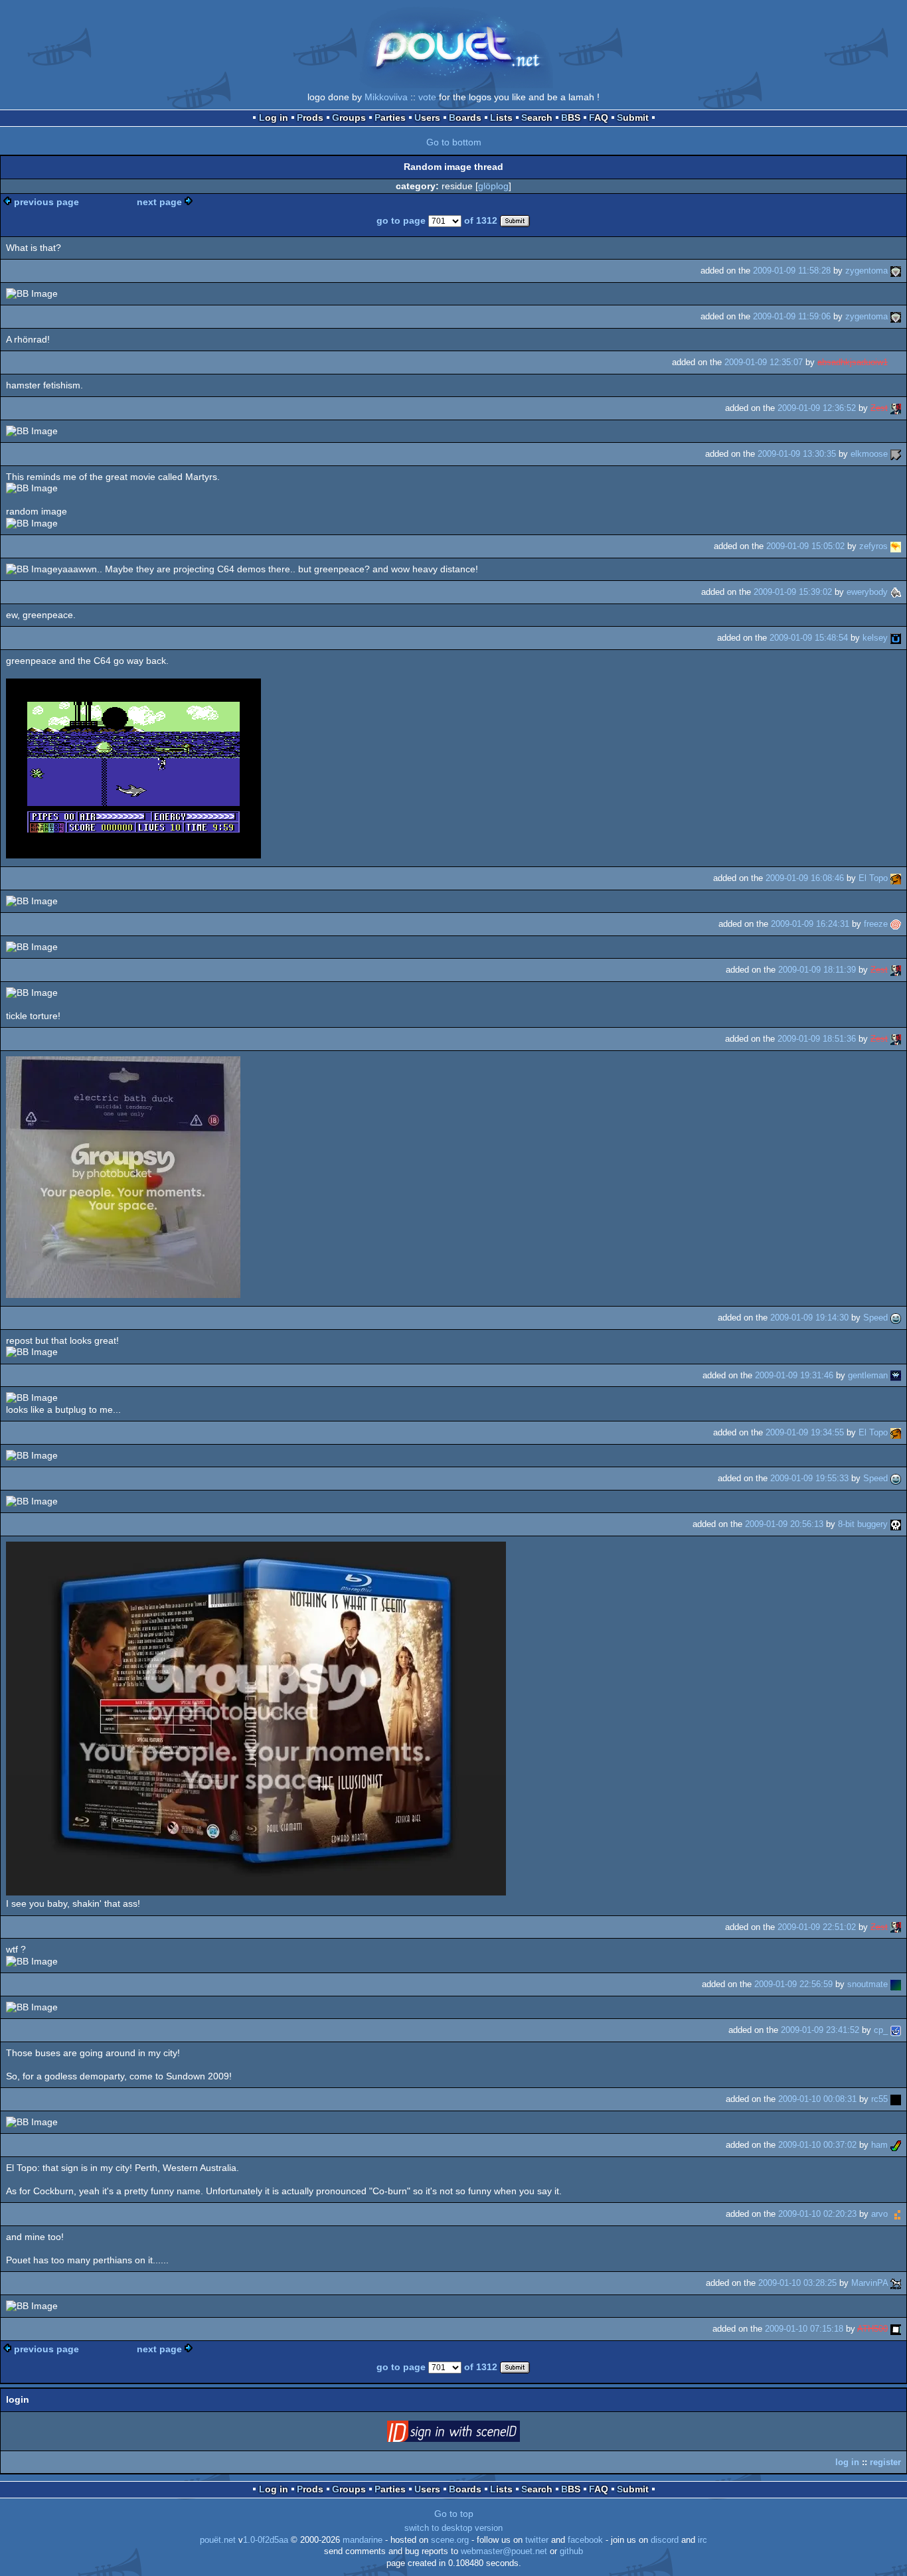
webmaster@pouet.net (504, 2551)
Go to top (454, 2514)
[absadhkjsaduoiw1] (896, 362)
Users (427, 118)
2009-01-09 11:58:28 (792, 271)
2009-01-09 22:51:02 (817, 1927)
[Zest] (896, 408)
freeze (876, 924)
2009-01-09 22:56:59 (793, 1984)
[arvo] (896, 2214)
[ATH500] (896, 2329)
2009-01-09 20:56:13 (784, 1524)
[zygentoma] (896, 271)
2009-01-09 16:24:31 (810, 924)
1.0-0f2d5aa (266, 2540)
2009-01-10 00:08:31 (817, 2099)
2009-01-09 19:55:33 (809, 1478)
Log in (274, 118)
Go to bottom (454, 142)
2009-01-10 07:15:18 (804, 2329)
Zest (879, 408)
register (885, 2462)
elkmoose (869, 454)
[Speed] (896, 1318)
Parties (390, 118)
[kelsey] (896, 638)
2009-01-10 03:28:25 (797, 2283)
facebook (585, 2540)
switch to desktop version (453, 2528)
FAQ (599, 118)
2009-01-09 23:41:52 (820, 2030)
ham (879, 2145)
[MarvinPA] (896, 2283)
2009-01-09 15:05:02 (805, 546)
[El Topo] (896, 878)
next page (159, 202)
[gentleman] (896, 1375)
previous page (46, 202)
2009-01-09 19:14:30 (809, 1318)
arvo (879, 2214)
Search (537, 118)
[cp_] (896, 2030)
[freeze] (896, 924)
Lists (501, 118)
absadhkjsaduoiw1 (853, 362)
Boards (465, 118)
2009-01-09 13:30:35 (797, 454)
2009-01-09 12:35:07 (764, 362)
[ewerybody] (896, 592)
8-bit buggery (863, 1524)
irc (702, 2540)
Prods (310, 118)
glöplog (493, 186)
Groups (349, 118)
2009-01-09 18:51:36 (817, 1039)
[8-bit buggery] (896, 1524)
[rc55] (896, 2099)
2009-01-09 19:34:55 (805, 1432)
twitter (537, 2540)
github (571, 2551)
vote (427, 97)
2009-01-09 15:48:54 (809, 638)
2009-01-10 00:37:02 (817, 2145)
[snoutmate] (896, 1984)
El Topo (873, 878)
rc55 (879, 2099)
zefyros (873, 546)
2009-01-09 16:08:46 (805, 878)
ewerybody (867, 592)
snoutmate (867, 1984)
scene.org (450, 2540)
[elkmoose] (896, 454)
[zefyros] (896, 546)
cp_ (881, 2030)
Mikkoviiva (386, 97)
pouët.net (218, 2540)
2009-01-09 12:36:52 (817, 408)
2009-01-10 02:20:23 (817, 2214)
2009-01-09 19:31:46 (794, 1375)
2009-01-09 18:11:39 (817, 970)
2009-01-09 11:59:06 (792, 316)
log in (847, 2462)
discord (665, 2540)
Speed (875, 1318)
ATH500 (872, 2329)
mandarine (363, 2540)
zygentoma (866, 271)
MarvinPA (869, 2283)
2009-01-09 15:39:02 (793, 592)
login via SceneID (474, 2434)
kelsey (875, 638)
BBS (571, 118)
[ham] (896, 2145)
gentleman (868, 1375)
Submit (633, 118)
